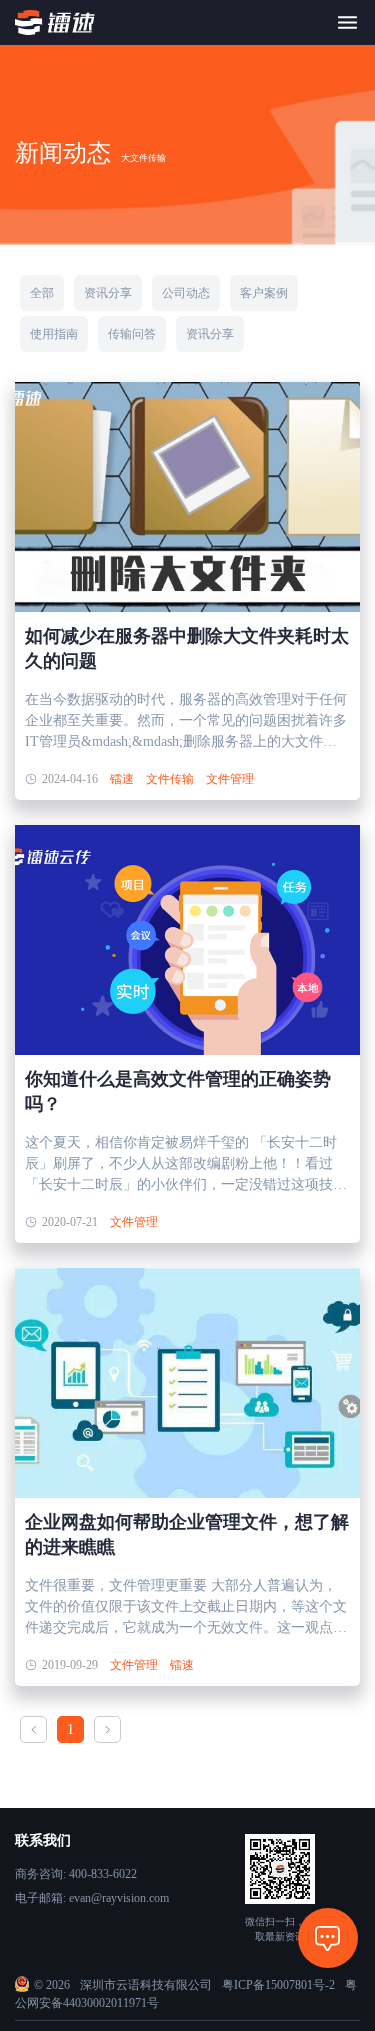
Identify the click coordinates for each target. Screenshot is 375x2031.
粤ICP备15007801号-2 (278, 1985)
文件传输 (170, 779)
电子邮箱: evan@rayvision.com (92, 1898)
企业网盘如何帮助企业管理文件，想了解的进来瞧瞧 (187, 1534)
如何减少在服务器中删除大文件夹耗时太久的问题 (187, 648)
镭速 (122, 779)
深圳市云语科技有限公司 (146, 1985)
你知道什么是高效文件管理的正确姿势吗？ (178, 1091)
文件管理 (230, 779)
